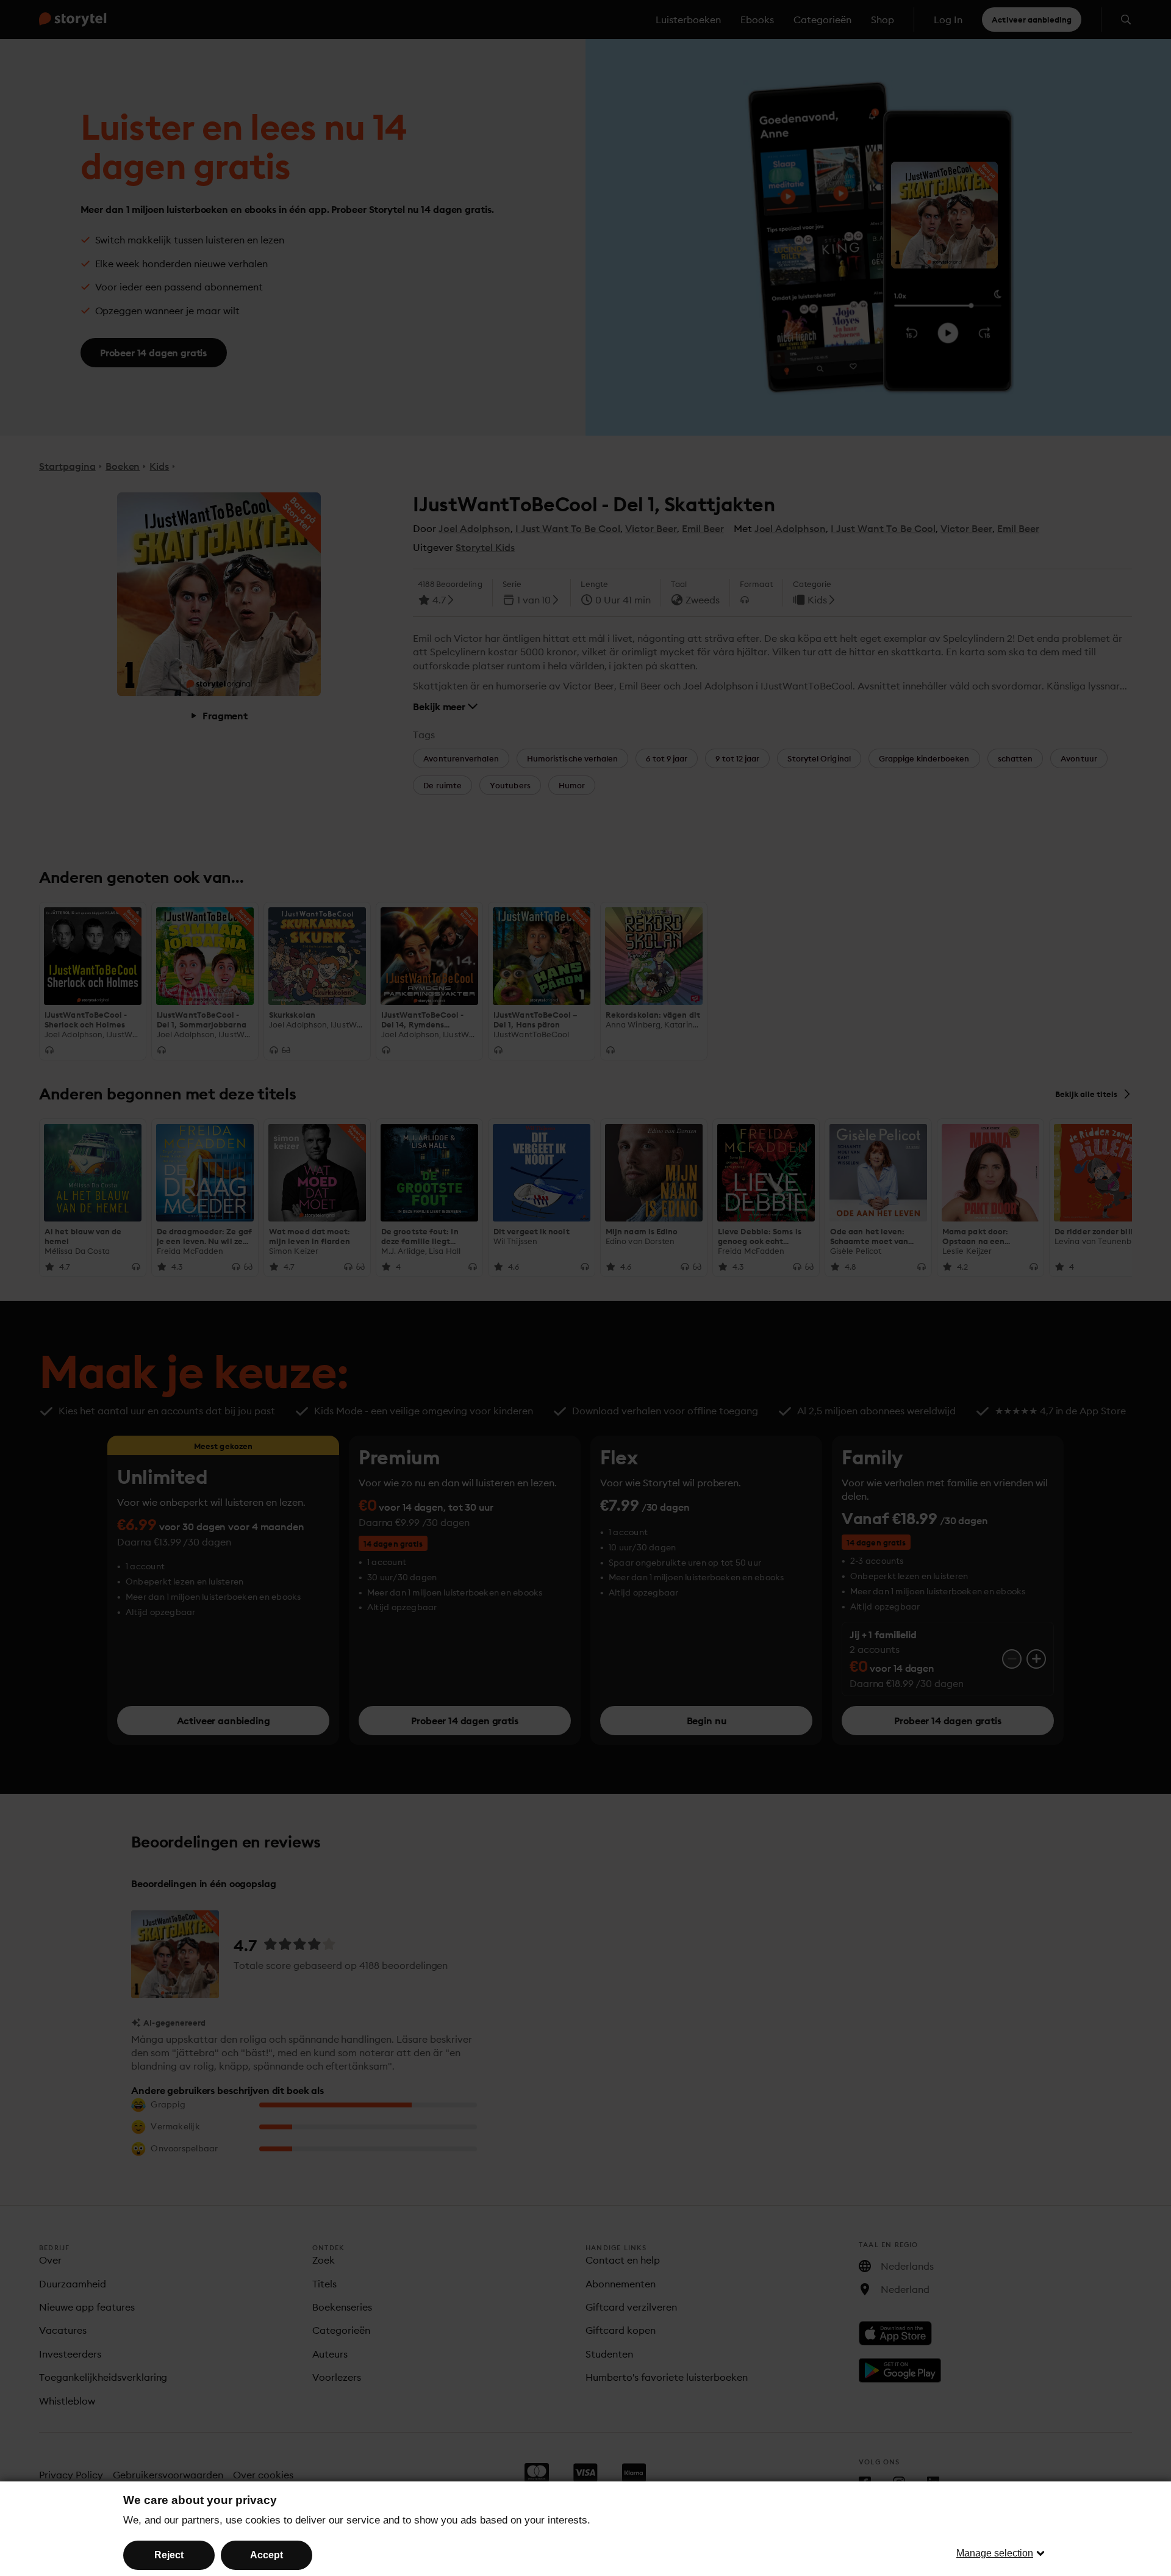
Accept (267, 2555)
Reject (169, 2555)
